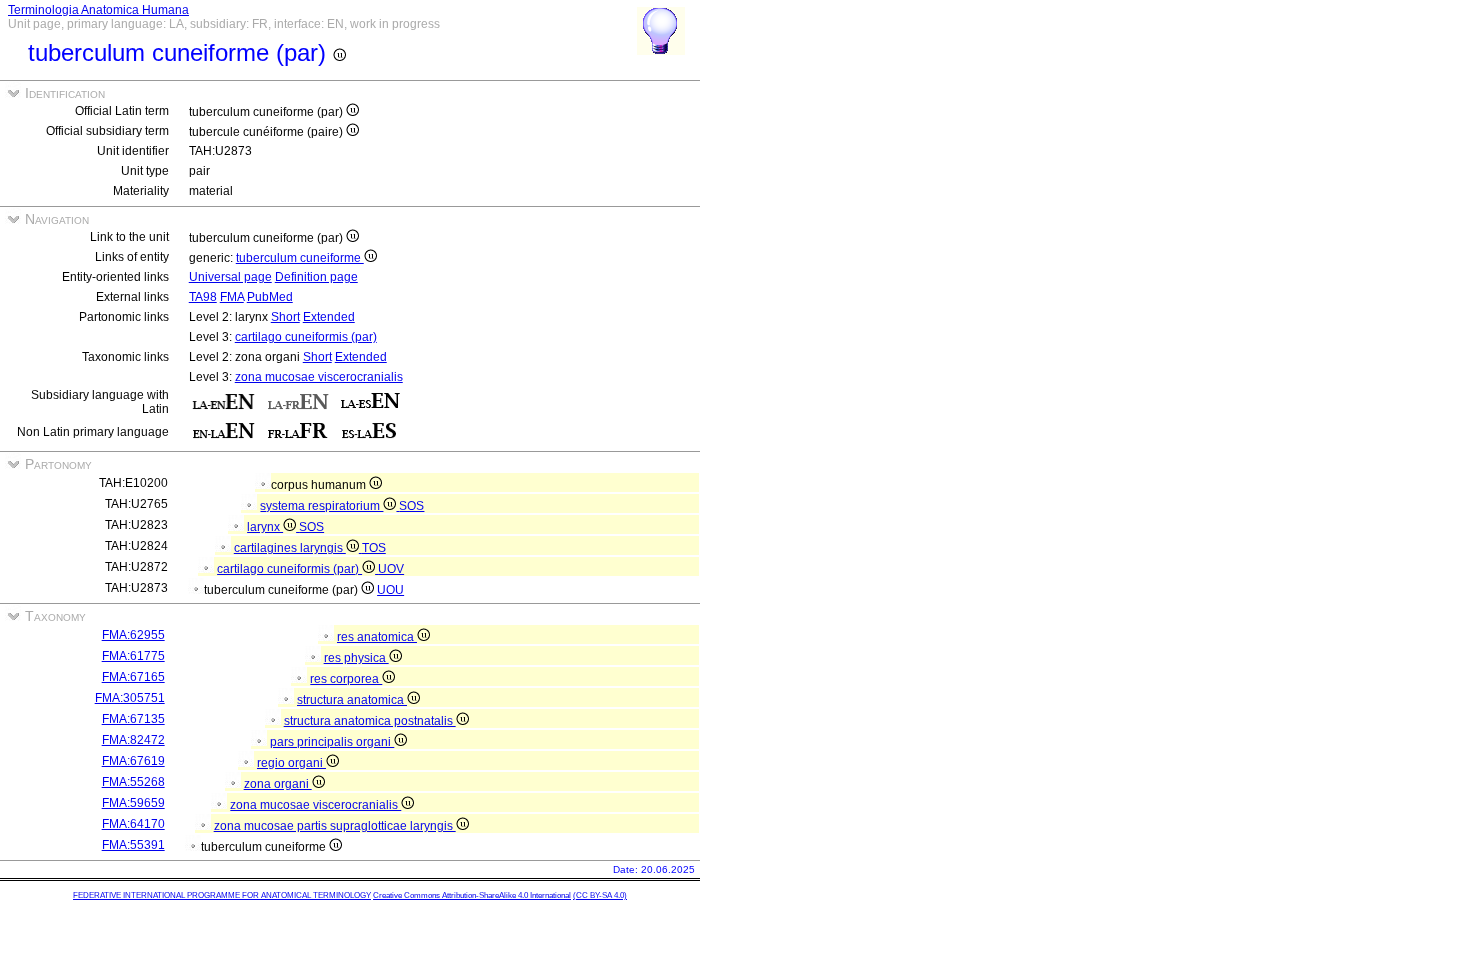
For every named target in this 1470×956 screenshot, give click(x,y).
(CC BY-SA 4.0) (600, 895)
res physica (356, 658)
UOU (390, 590)
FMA (232, 297)
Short (285, 317)
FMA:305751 (130, 698)
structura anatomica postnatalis (370, 721)
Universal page (230, 277)
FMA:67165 (133, 677)
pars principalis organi (332, 742)
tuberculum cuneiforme (300, 258)
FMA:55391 (133, 845)
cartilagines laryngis (290, 548)
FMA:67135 (133, 719)
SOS (411, 506)
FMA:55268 (133, 782)
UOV (391, 569)
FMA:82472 (133, 740)
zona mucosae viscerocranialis (319, 377)
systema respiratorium (321, 506)
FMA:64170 (133, 824)
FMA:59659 (133, 803)
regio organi (291, 763)
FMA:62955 (133, 635)
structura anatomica (352, 700)
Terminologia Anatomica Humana (98, 10)
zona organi (278, 784)
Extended (329, 317)
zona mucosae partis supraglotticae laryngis (335, 826)
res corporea (346, 679)
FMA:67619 (133, 761)
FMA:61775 (133, 656)
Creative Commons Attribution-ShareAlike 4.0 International (472, 895)
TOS (374, 548)
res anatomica (377, 637)
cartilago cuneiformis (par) (306, 337)
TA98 (203, 297)
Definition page (316, 277)
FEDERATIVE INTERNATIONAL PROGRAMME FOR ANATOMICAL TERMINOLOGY (222, 895)
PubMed (270, 297)
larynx (265, 527)
